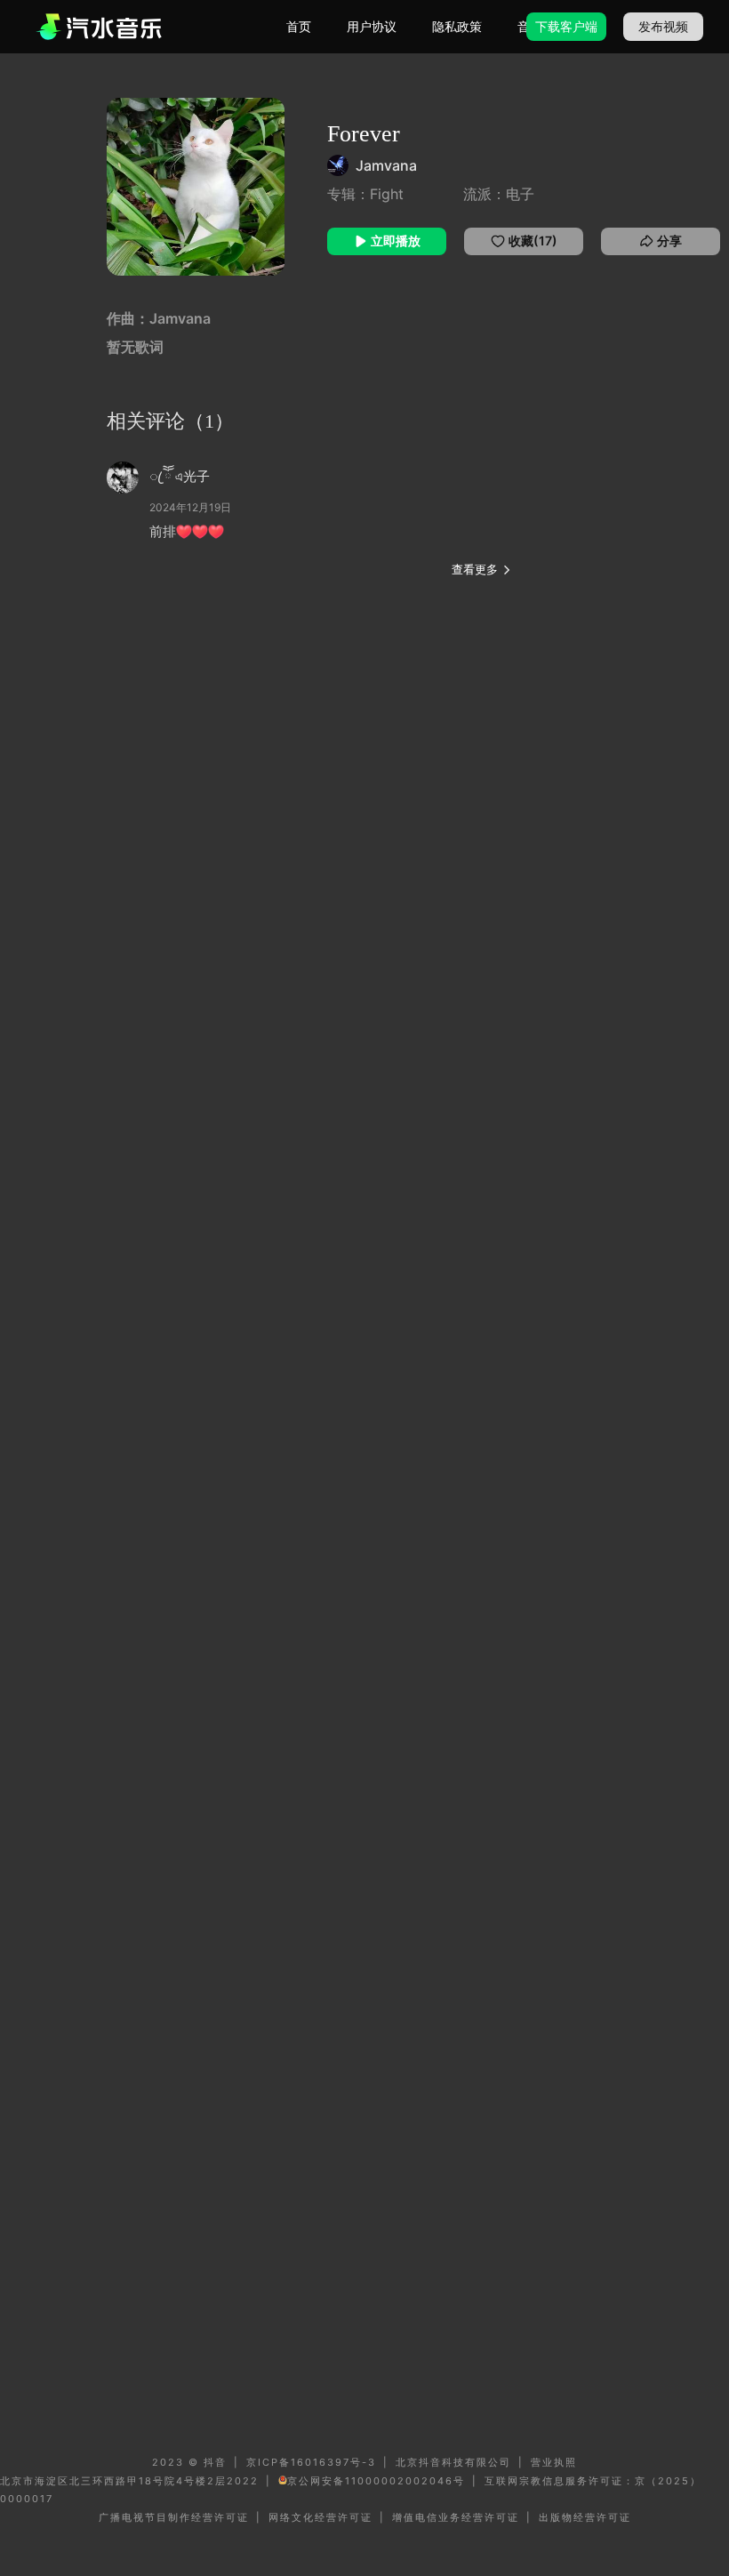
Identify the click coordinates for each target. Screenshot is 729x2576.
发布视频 (663, 26)
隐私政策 (457, 26)
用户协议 (372, 26)
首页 (299, 26)
